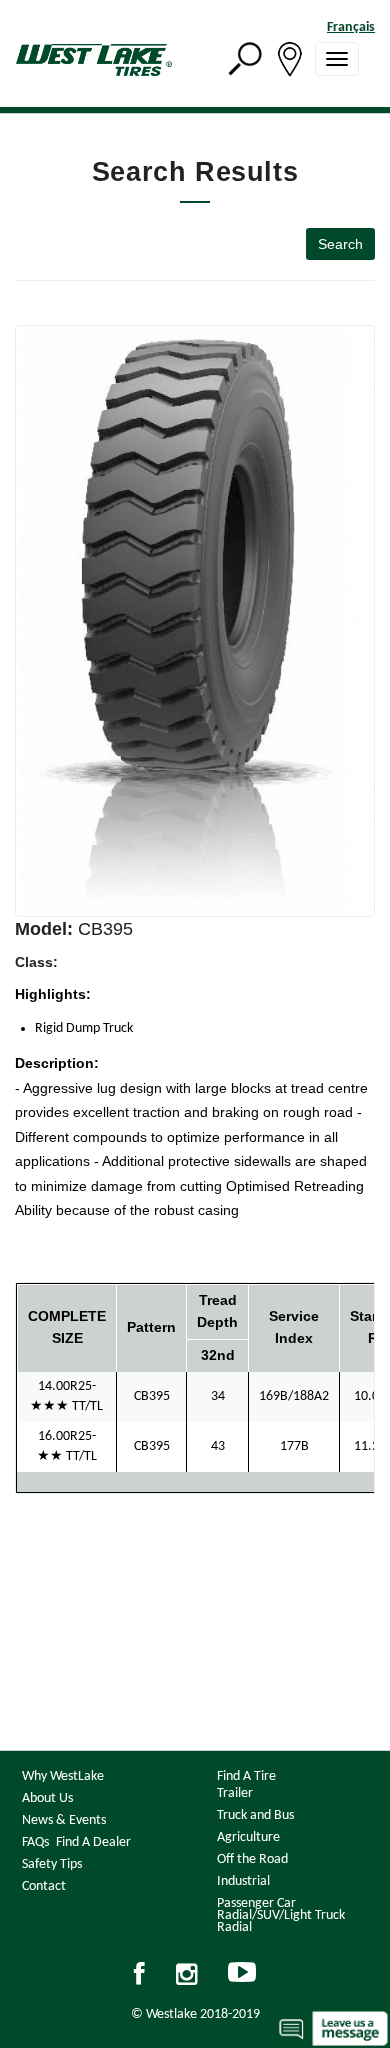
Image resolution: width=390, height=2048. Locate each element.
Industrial (243, 1881)
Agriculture (248, 1837)
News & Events (64, 1820)
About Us (47, 1798)
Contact (44, 1886)
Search (340, 244)
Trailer (235, 1793)
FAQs (35, 1842)
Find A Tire (246, 1776)
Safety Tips (52, 1864)
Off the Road (252, 1859)
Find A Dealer (93, 1842)
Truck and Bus (255, 1815)
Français (351, 27)
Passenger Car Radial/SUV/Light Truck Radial (281, 1915)
